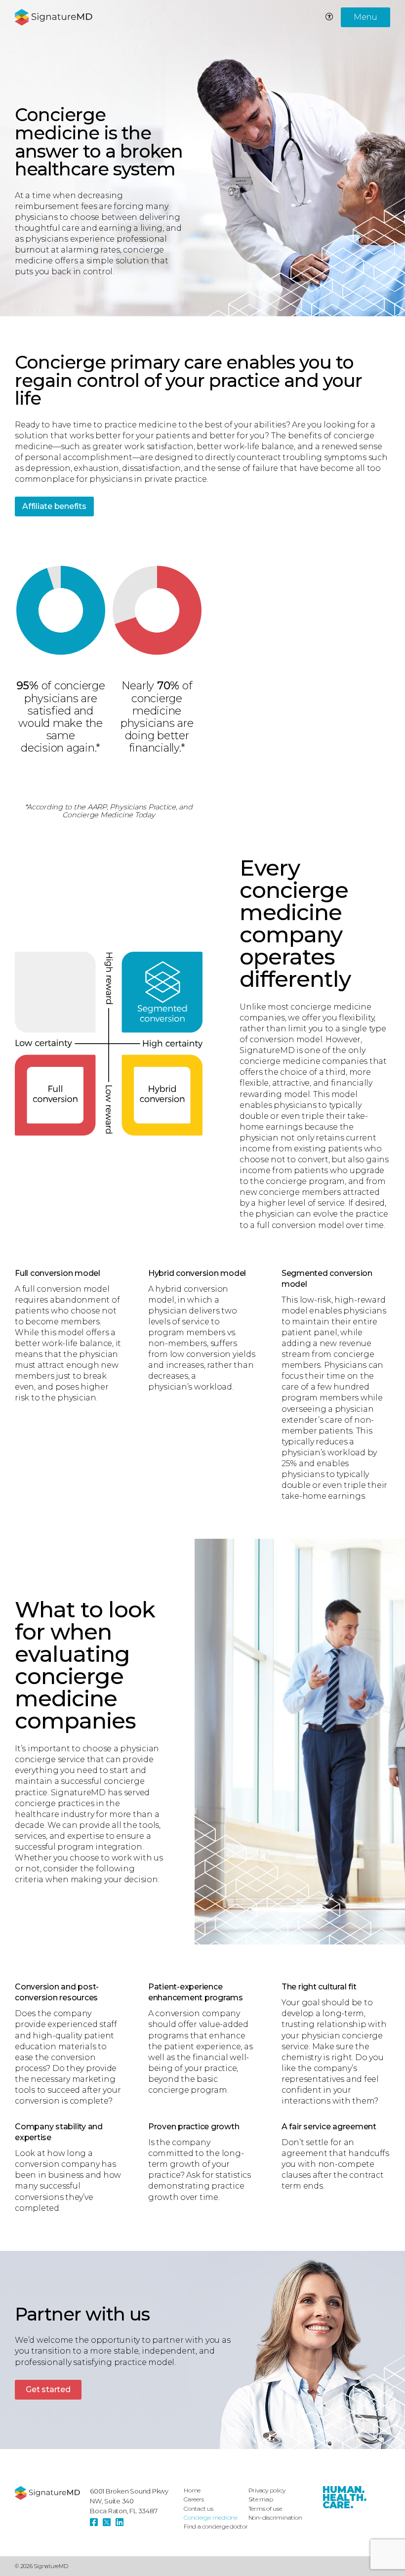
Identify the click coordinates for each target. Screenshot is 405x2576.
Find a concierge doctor (216, 2526)
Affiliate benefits (54, 506)
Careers (194, 2499)
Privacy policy (267, 2490)
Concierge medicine (211, 2517)
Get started (48, 2389)
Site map (261, 2499)
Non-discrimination (275, 2517)
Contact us (199, 2509)
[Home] (47, 2493)
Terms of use (265, 2509)
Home (192, 2490)
